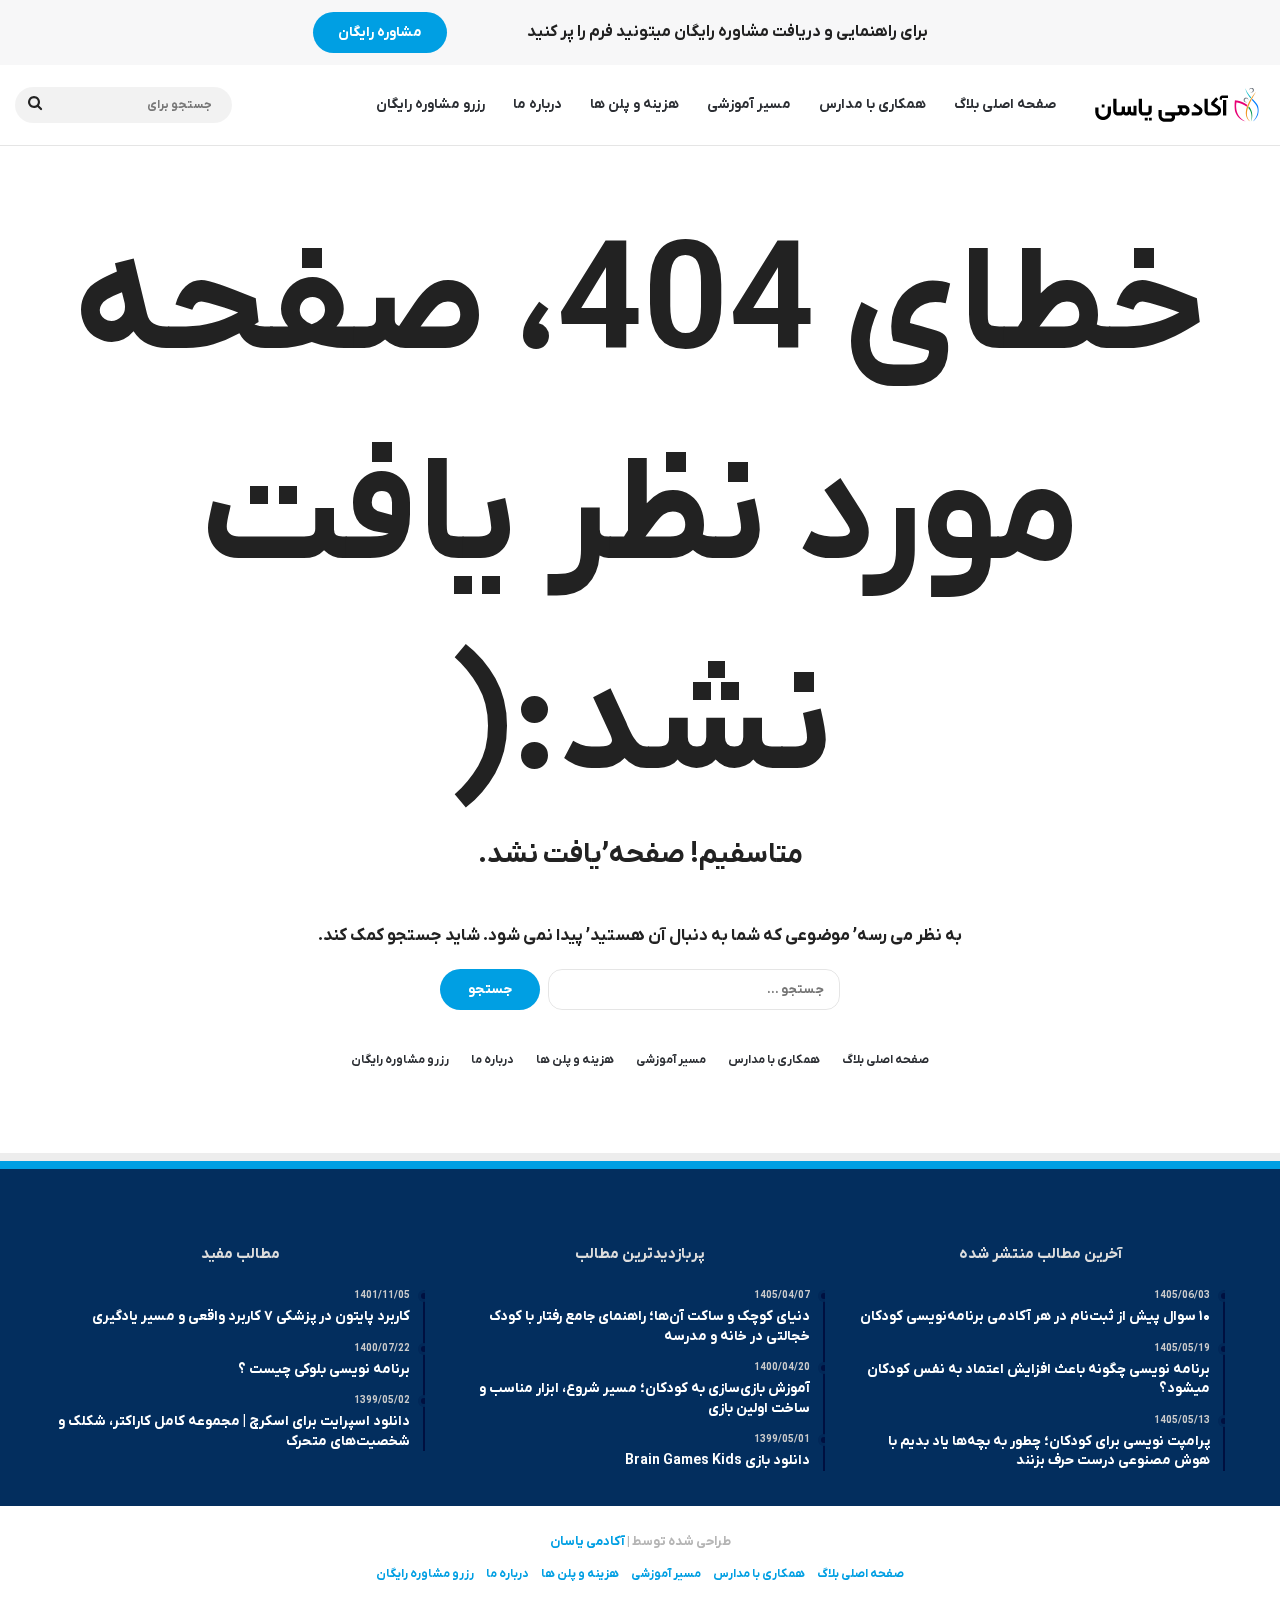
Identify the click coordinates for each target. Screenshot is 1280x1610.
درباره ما (537, 104)
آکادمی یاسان (587, 1541)
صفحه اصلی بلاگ (1005, 104)
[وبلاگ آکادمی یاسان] (1177, 105)
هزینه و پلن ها (634, 104)
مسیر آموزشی (749, 104)
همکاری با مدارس (872, 104)
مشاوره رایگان (380, 32)
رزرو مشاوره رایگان (430, 104)
